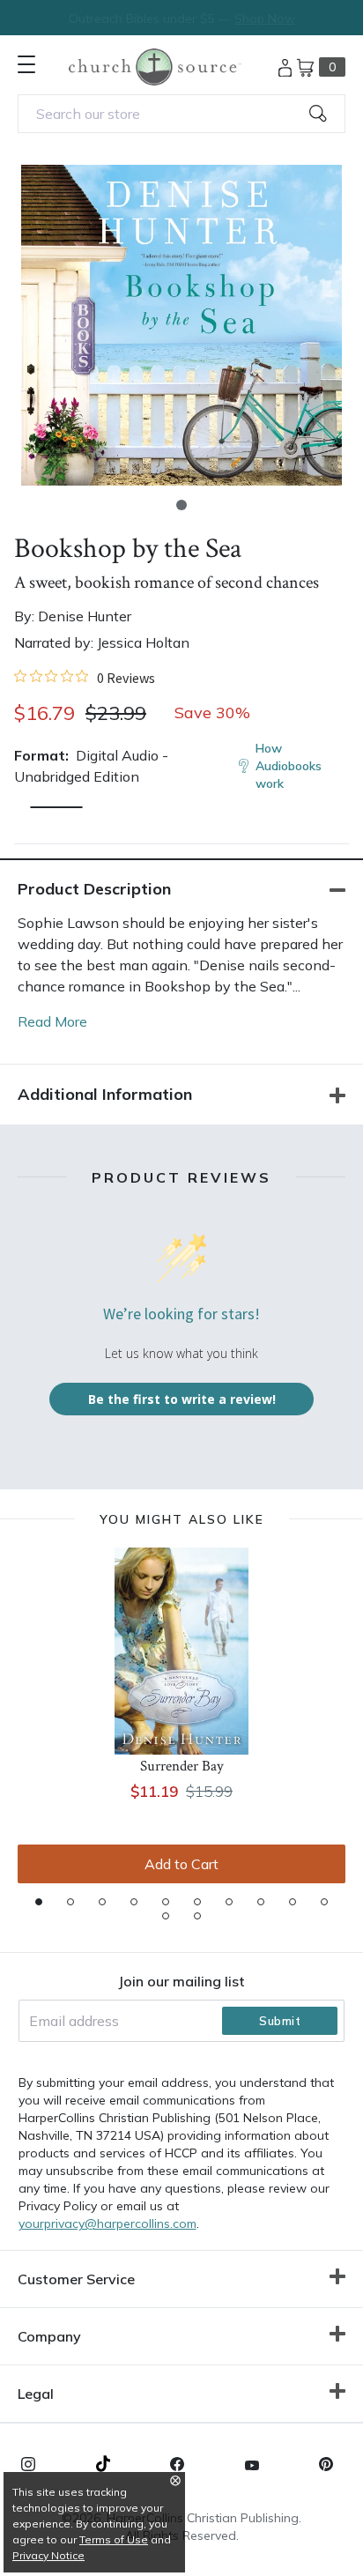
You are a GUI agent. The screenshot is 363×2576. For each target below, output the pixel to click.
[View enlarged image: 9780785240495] (181, 325)
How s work (289, 766)
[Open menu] (26, 64)
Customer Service (76, 2279)
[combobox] (181, 114)
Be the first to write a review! (182, 1399)
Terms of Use (114, 2539)
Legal (36, 2394)
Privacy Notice (48, 2555)
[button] (181, 505)
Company (49, 2336)
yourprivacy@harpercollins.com (107, 2223)
